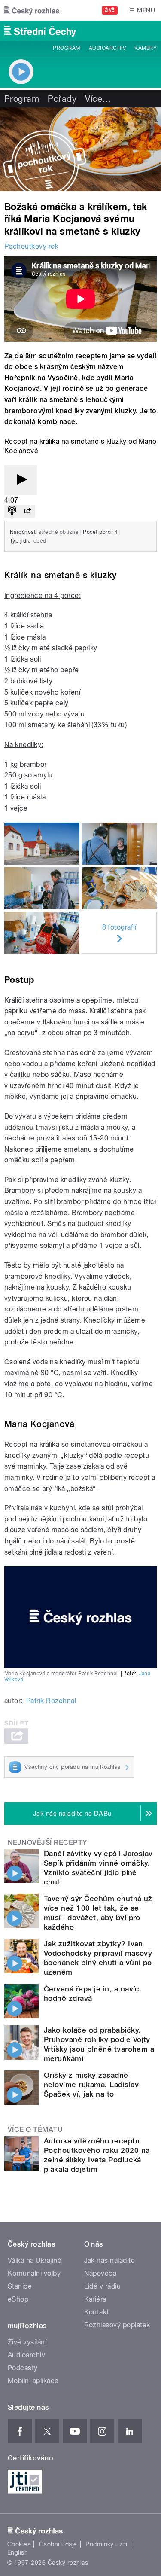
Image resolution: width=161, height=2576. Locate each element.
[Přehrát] (21, 480)
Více (98, 99)
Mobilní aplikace (33, 2381)
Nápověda (100, 2273)
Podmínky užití (106, 2544)
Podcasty (23, 2368)
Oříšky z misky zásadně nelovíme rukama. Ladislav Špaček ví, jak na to (91, 2085)
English (18, 2552)
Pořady (62, 99)
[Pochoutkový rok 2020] (80, 149)
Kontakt (97, 2312)
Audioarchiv (107, 48)
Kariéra (95, 2299)
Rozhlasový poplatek (117, 2325)
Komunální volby (34, 2273)
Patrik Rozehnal (51, 1701)
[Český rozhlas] (32, 10)
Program (66, 48)
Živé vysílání (27, 2342)
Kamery (146, 48)
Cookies (19, 2544)
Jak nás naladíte (110, 2260)
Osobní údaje (58, 2544)
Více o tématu (35, 2129)
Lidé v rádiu (103, 2286)
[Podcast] (12, 511)
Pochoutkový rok (31, 246)
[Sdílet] (27, 511)
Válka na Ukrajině (35, 2260)
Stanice (20, 2286)
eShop (18, 2299)
